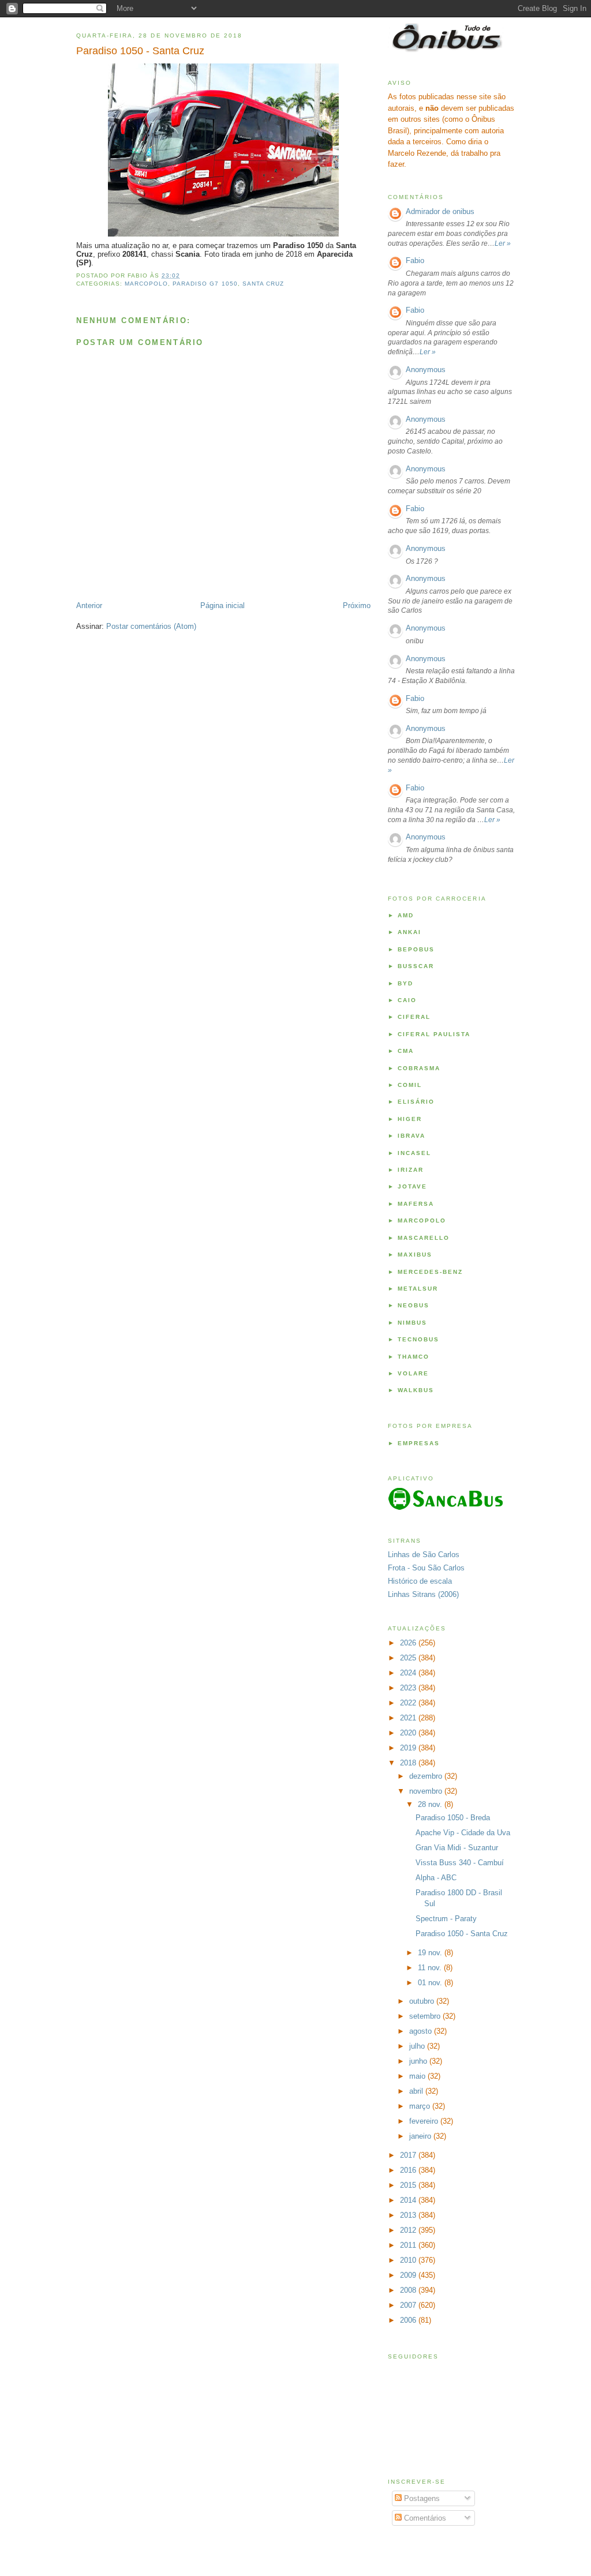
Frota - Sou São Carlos (426, 1568)
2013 (409, 2215)
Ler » (503, 243)
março (421, 2106)
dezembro (427, 1776)
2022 (409, 1703)
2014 (409, 2200)
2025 (409, 1658)
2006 (409, 2320)
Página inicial (222, 605)
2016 (409, 2170)
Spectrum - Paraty (446, 1919)
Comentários (424, 2518)
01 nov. (431, 1983)
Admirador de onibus (440, 211)
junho (419, 2061)
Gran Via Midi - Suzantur (457, 1848)
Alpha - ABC (436, 1878)
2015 (409, 2185)
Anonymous (426, 370)
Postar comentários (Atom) (151, 626)
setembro (426, 2016)
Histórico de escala (420, 1581)
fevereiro (425, 2121)
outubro (423, 2001)
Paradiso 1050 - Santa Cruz (140, 51)
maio (418, 2076)
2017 (409, 2155)
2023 (409, 1688)
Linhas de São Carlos (424, 1555)
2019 (409, 1748)
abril (417, 2091)
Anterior (89, 605)
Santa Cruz (263, 284)
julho (418, 2046)
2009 (409, 2275)
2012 (409, 2230)
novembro (427, 1791)
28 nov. (431, 1804)
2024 (409, 1673)
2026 (409, 1643)
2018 (409, 1763)
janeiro (421, 2136)
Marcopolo (146, 284)
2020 (409, 1733)
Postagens (421, 2498)
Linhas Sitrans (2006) (423, 1594)
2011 (409, 2245)
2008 (409, 2290)
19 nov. (431, 1953)
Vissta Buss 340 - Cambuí (460, 1863)
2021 (409, 1718)
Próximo (357, 605)
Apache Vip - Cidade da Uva (463, 1833)
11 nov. (431, 1968)
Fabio (415, 260)
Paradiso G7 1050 (205, 284)
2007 (409, 2305)
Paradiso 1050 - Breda (453, 1818)
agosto (422, 2031)
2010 (409, 2260)
